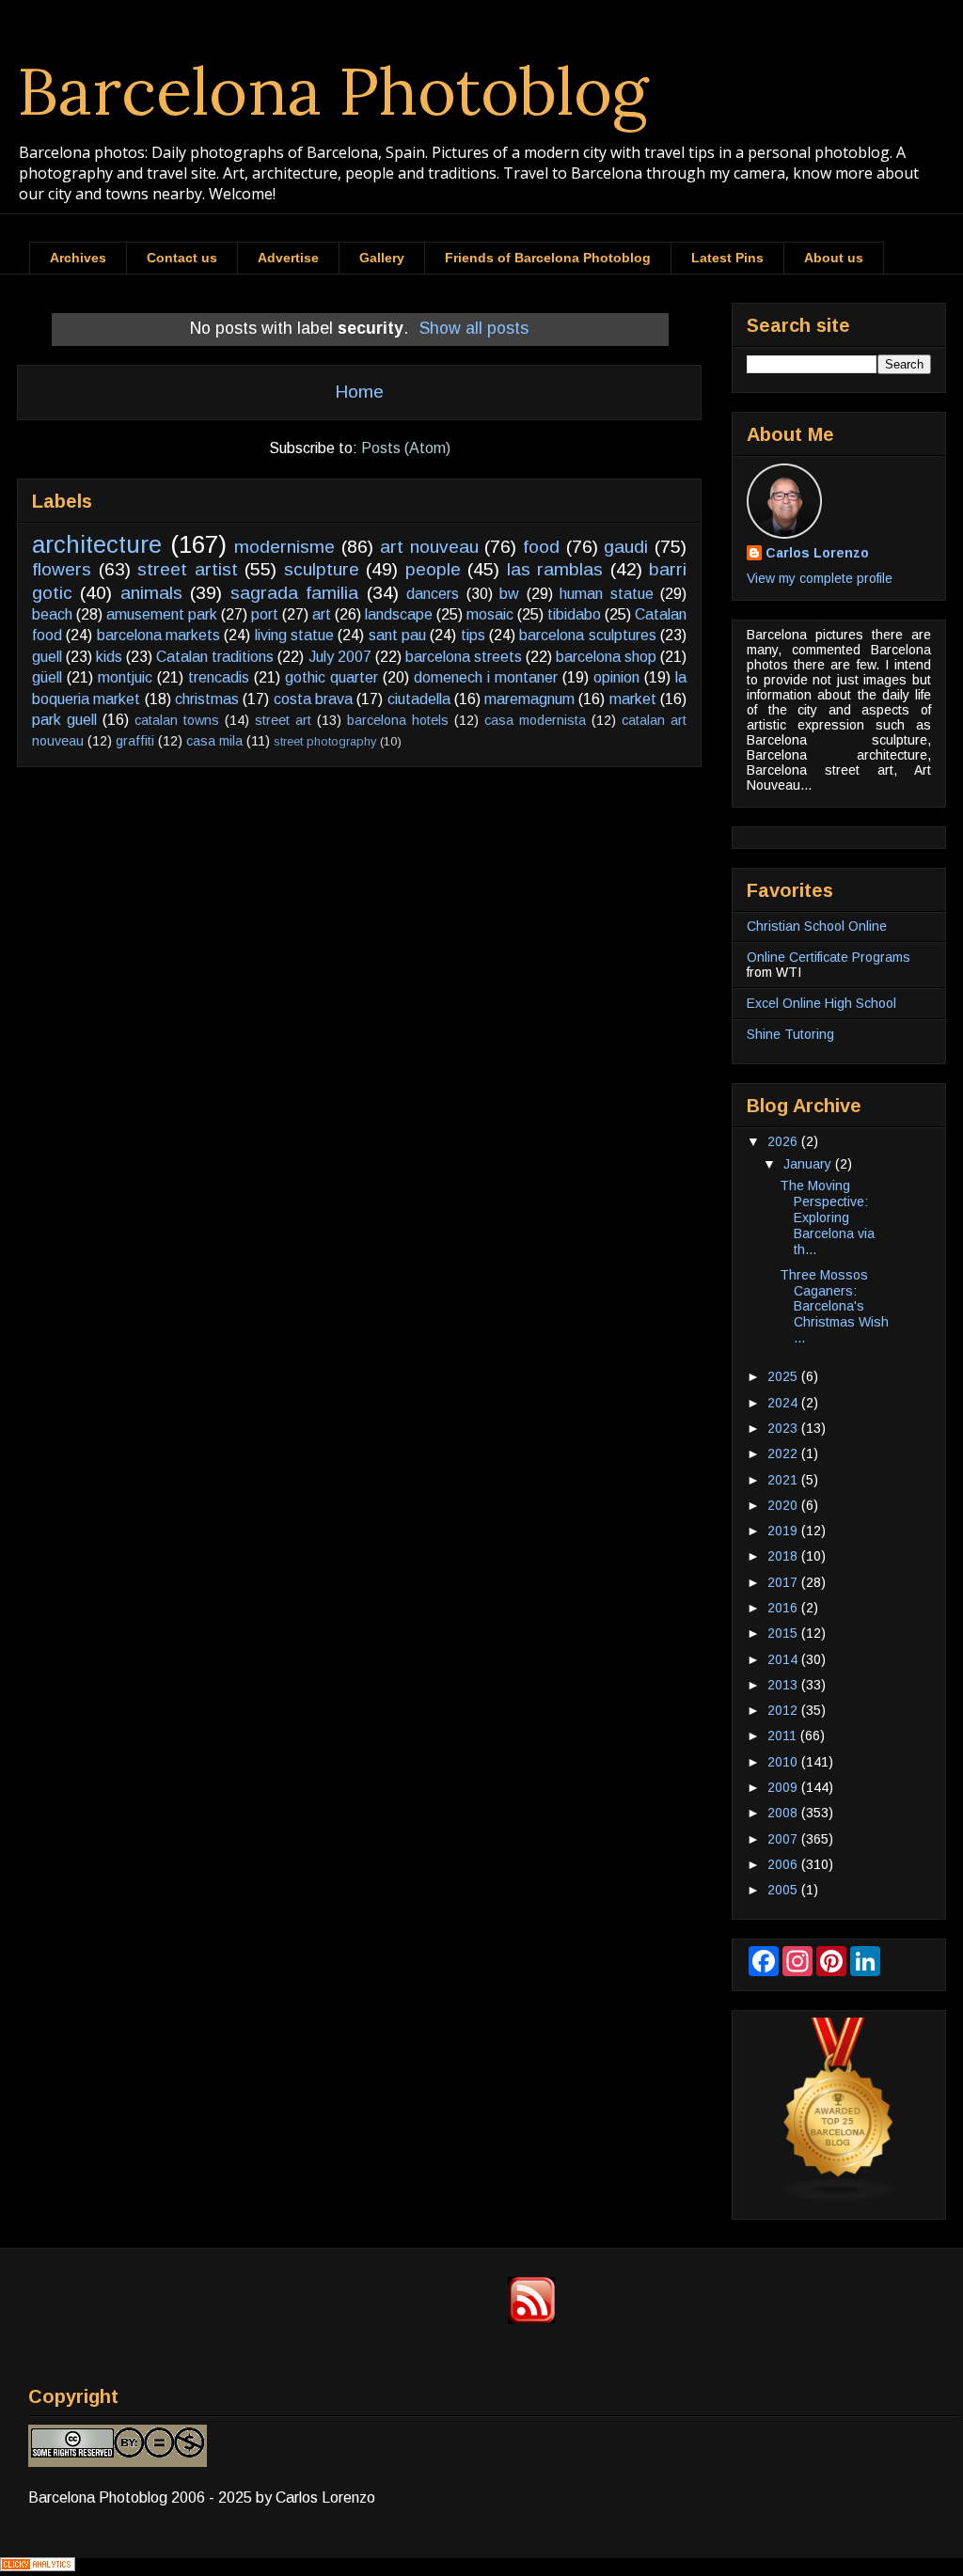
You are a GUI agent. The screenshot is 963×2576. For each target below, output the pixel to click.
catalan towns (177, 720)
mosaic (490, 614)
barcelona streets (464, 657)
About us (834, 258)
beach (52, 614)
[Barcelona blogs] (839, 2197)
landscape (399, 614)
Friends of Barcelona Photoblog (548, 258)
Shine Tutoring (790, 1034)
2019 (784, 1531)
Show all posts (474, 328)
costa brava (313, 699)
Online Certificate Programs (829, 957)
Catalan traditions (215, 657)
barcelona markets (158, 635)
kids (109, 657)
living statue (294, 635)
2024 (784, 1403)
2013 (784, 1685)
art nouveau (429, 547)
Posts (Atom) (406, 448)
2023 (784, 1428)
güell (47, 677)
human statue (606, 594)
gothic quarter (332, 677)
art (322, 614)
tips (473, 635)
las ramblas (555, 569)
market (633, 699)
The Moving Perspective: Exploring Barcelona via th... (827, 1217)
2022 (784, 1453)
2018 (784, 1556)
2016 (784, 1608)
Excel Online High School (821, 1003)
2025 (784, 1376)
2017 (784, 1582)
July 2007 (340, 657)
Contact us (182, 258)
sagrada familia (294, 593)
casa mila (214, 741)
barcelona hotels (398, 720)
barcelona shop (606, 657)
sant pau (397, 635)
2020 (784, 1505)
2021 (784, 1480)
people (433, 569)
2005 (784, 1890)
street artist (188, 569)
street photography (325, 741)
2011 (784, 1736)
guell (47, 657)
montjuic (125, 677)
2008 (784, 1813)
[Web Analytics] (38, 2566)
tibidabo (574, 614)
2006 (784, 1864)
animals (151, 593)
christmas (207, 699)
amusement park (162, 614)
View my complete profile (820, 578)
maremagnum (529, 699)
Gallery (382, 258)
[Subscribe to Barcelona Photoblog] (531, 2319)
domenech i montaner (486, 677)
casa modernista (535, 720)
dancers (433, 594)
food (541, 547)
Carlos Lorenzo (817, 553)
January (809, 1164)
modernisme (284, 547)
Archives (78, 258)
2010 (784, 1762)
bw (509, 594)
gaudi (626, 547)
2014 (784, 1659)
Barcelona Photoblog (333, 91)
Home (359, 392)
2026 (784, 1141)
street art (283, 720)
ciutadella (419, 699)
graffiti (135, 741)
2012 (784, 1710)
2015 (784, 1633)
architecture (97, 544)
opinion (616, 677)
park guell (64, 720)
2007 (784, 1839)
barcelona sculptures (587, 635)
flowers (62, 569)
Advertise (288, 258)
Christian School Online (817, 926)
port (265, 614)
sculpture (322, 569)
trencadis (219, 677)
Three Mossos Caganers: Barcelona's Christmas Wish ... (834, 1306)
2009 (784, 1787)
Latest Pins (727, 258)
